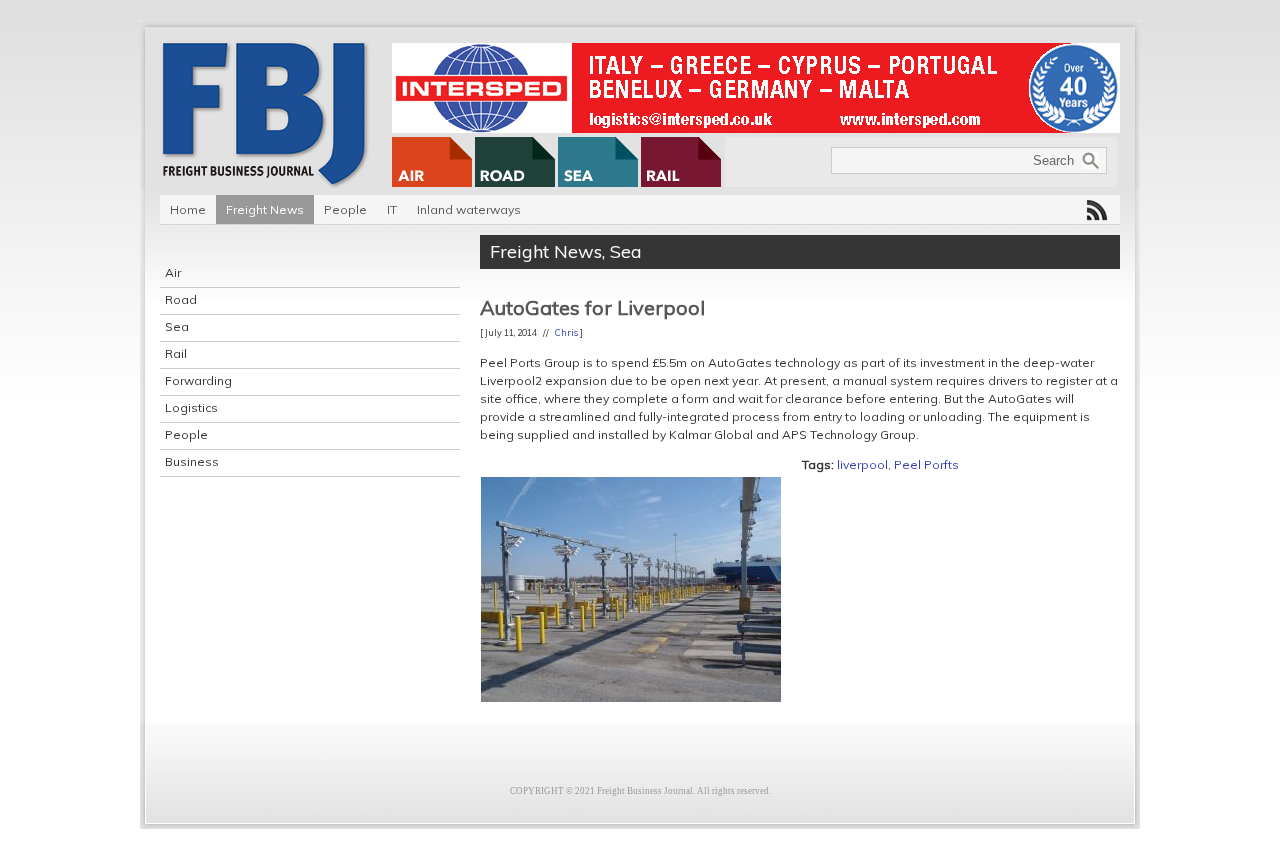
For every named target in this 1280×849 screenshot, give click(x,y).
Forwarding (198, 380)
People (345, 209)
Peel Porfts (926, 464)
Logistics (191, 407)
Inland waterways (469, 209)
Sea (177, 326)
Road (181, 299)
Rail (176, 353)
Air (173, 272)
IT (392, 209)
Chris (566, 332)
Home (188, 209)
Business (192, 461)
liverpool (862, 464)
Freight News (265, 209)
